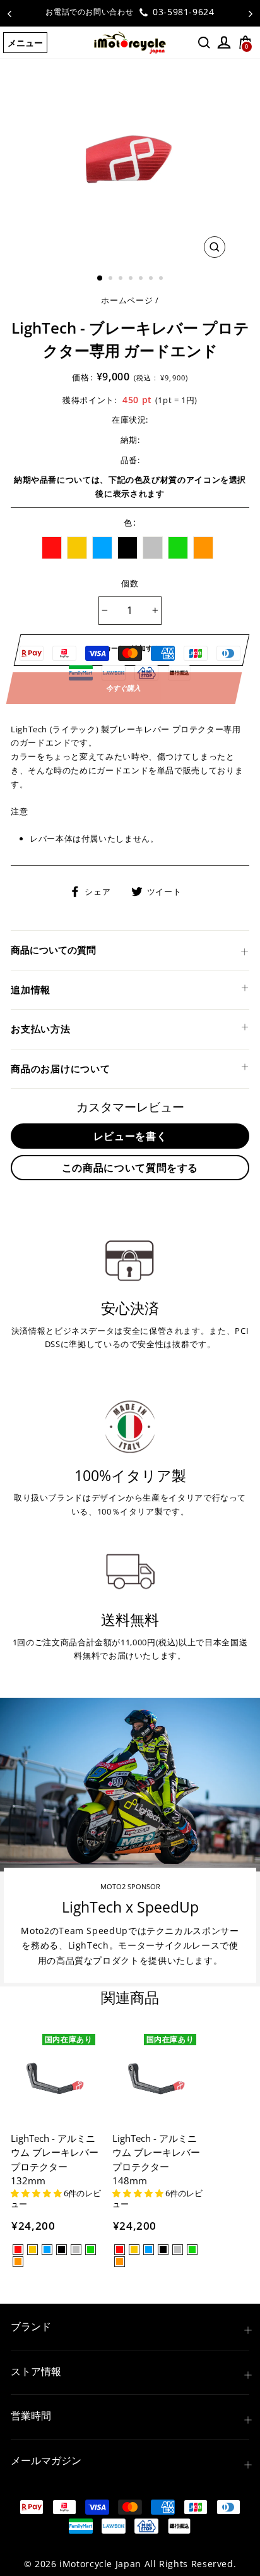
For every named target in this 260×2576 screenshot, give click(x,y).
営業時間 (31, 2416)
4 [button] (132, 279)
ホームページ (127, 300)
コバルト (102, 548)
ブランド (31, 2326)
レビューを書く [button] (130, 1136)
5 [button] (142, 279)
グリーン (178, 548)
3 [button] (122, 279)
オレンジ (203, 548)
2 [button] (112, 279)
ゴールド (77, 548)
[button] (37, 2193)
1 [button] (100, 279)
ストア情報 (36, 2371)
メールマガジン (46, 2460)
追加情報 (31, 989)
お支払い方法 (41, 1029)
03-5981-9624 (182, 12)
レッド (52, 548)
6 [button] (152, 279)
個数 (130, 583)
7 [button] (162, 279)
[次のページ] (251, 13)
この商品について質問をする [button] (130, 1168)
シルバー (153, 548)
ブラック (127, 548)
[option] (130, 12)
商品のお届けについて (61, 1068)
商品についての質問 (53, 950)
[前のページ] (9, 13)
